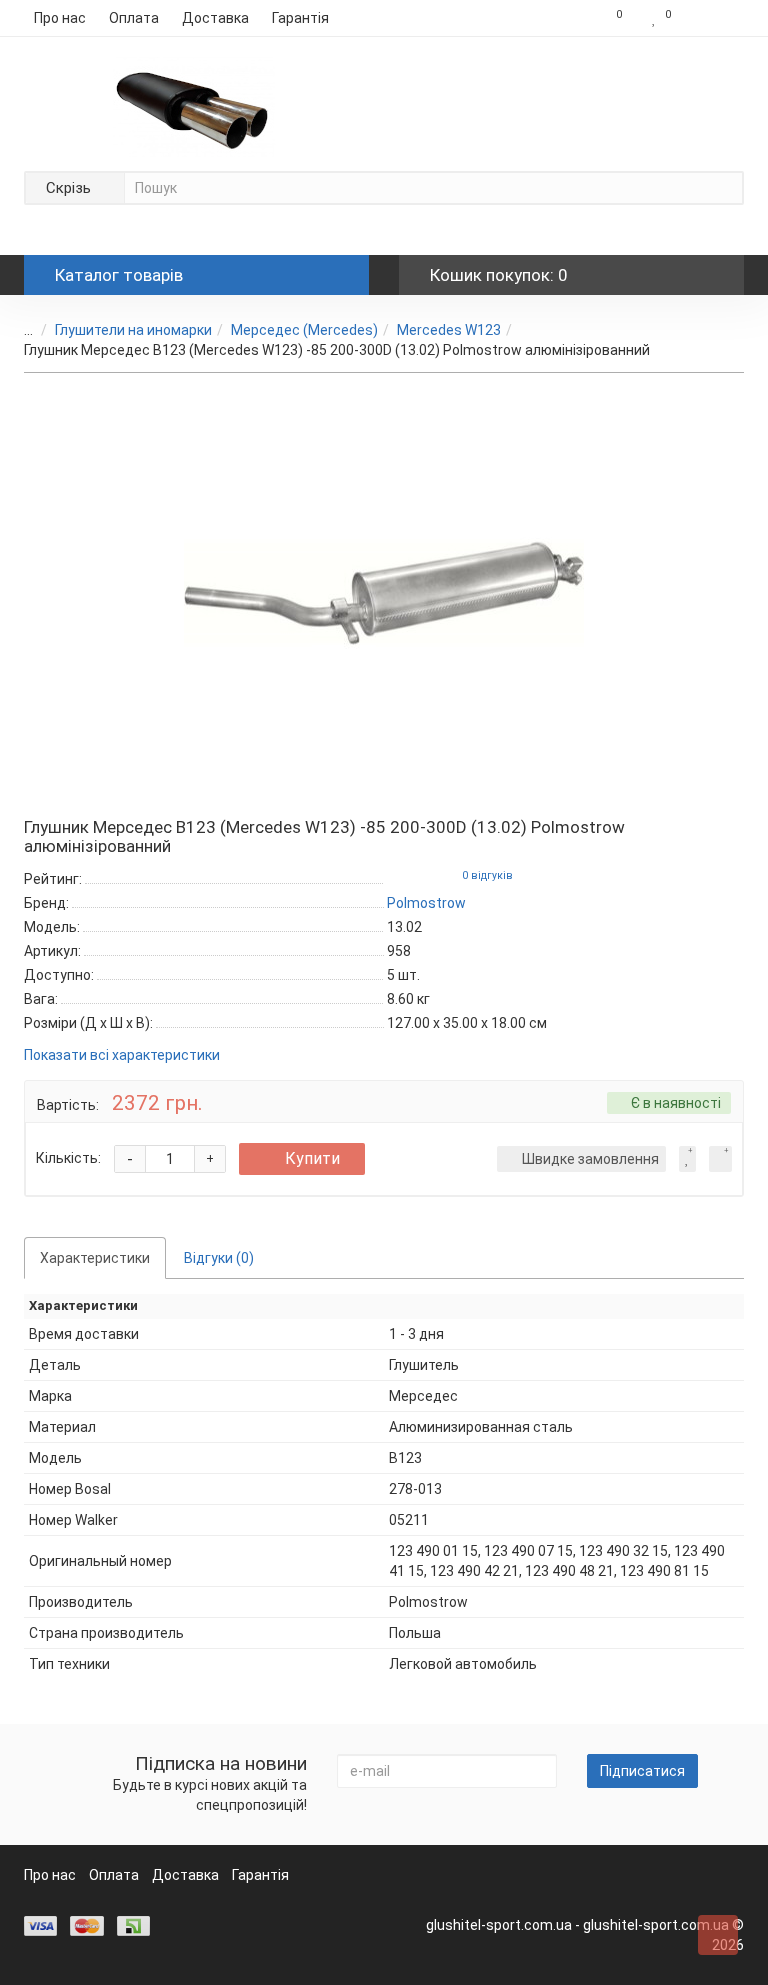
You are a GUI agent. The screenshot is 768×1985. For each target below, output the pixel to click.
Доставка (215, 18)
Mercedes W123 (449, 330)
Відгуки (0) (219, 1258)
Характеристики (95, 1258)
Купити (312, 1158)
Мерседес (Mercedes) (304, 330)
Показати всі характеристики (122, 1055)
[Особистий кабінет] (712, 18)
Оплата (134, 18)
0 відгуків (487, 875)
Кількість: (68, 1158)
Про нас (60, 18)
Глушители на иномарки (133, 330)
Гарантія (300, 18)
